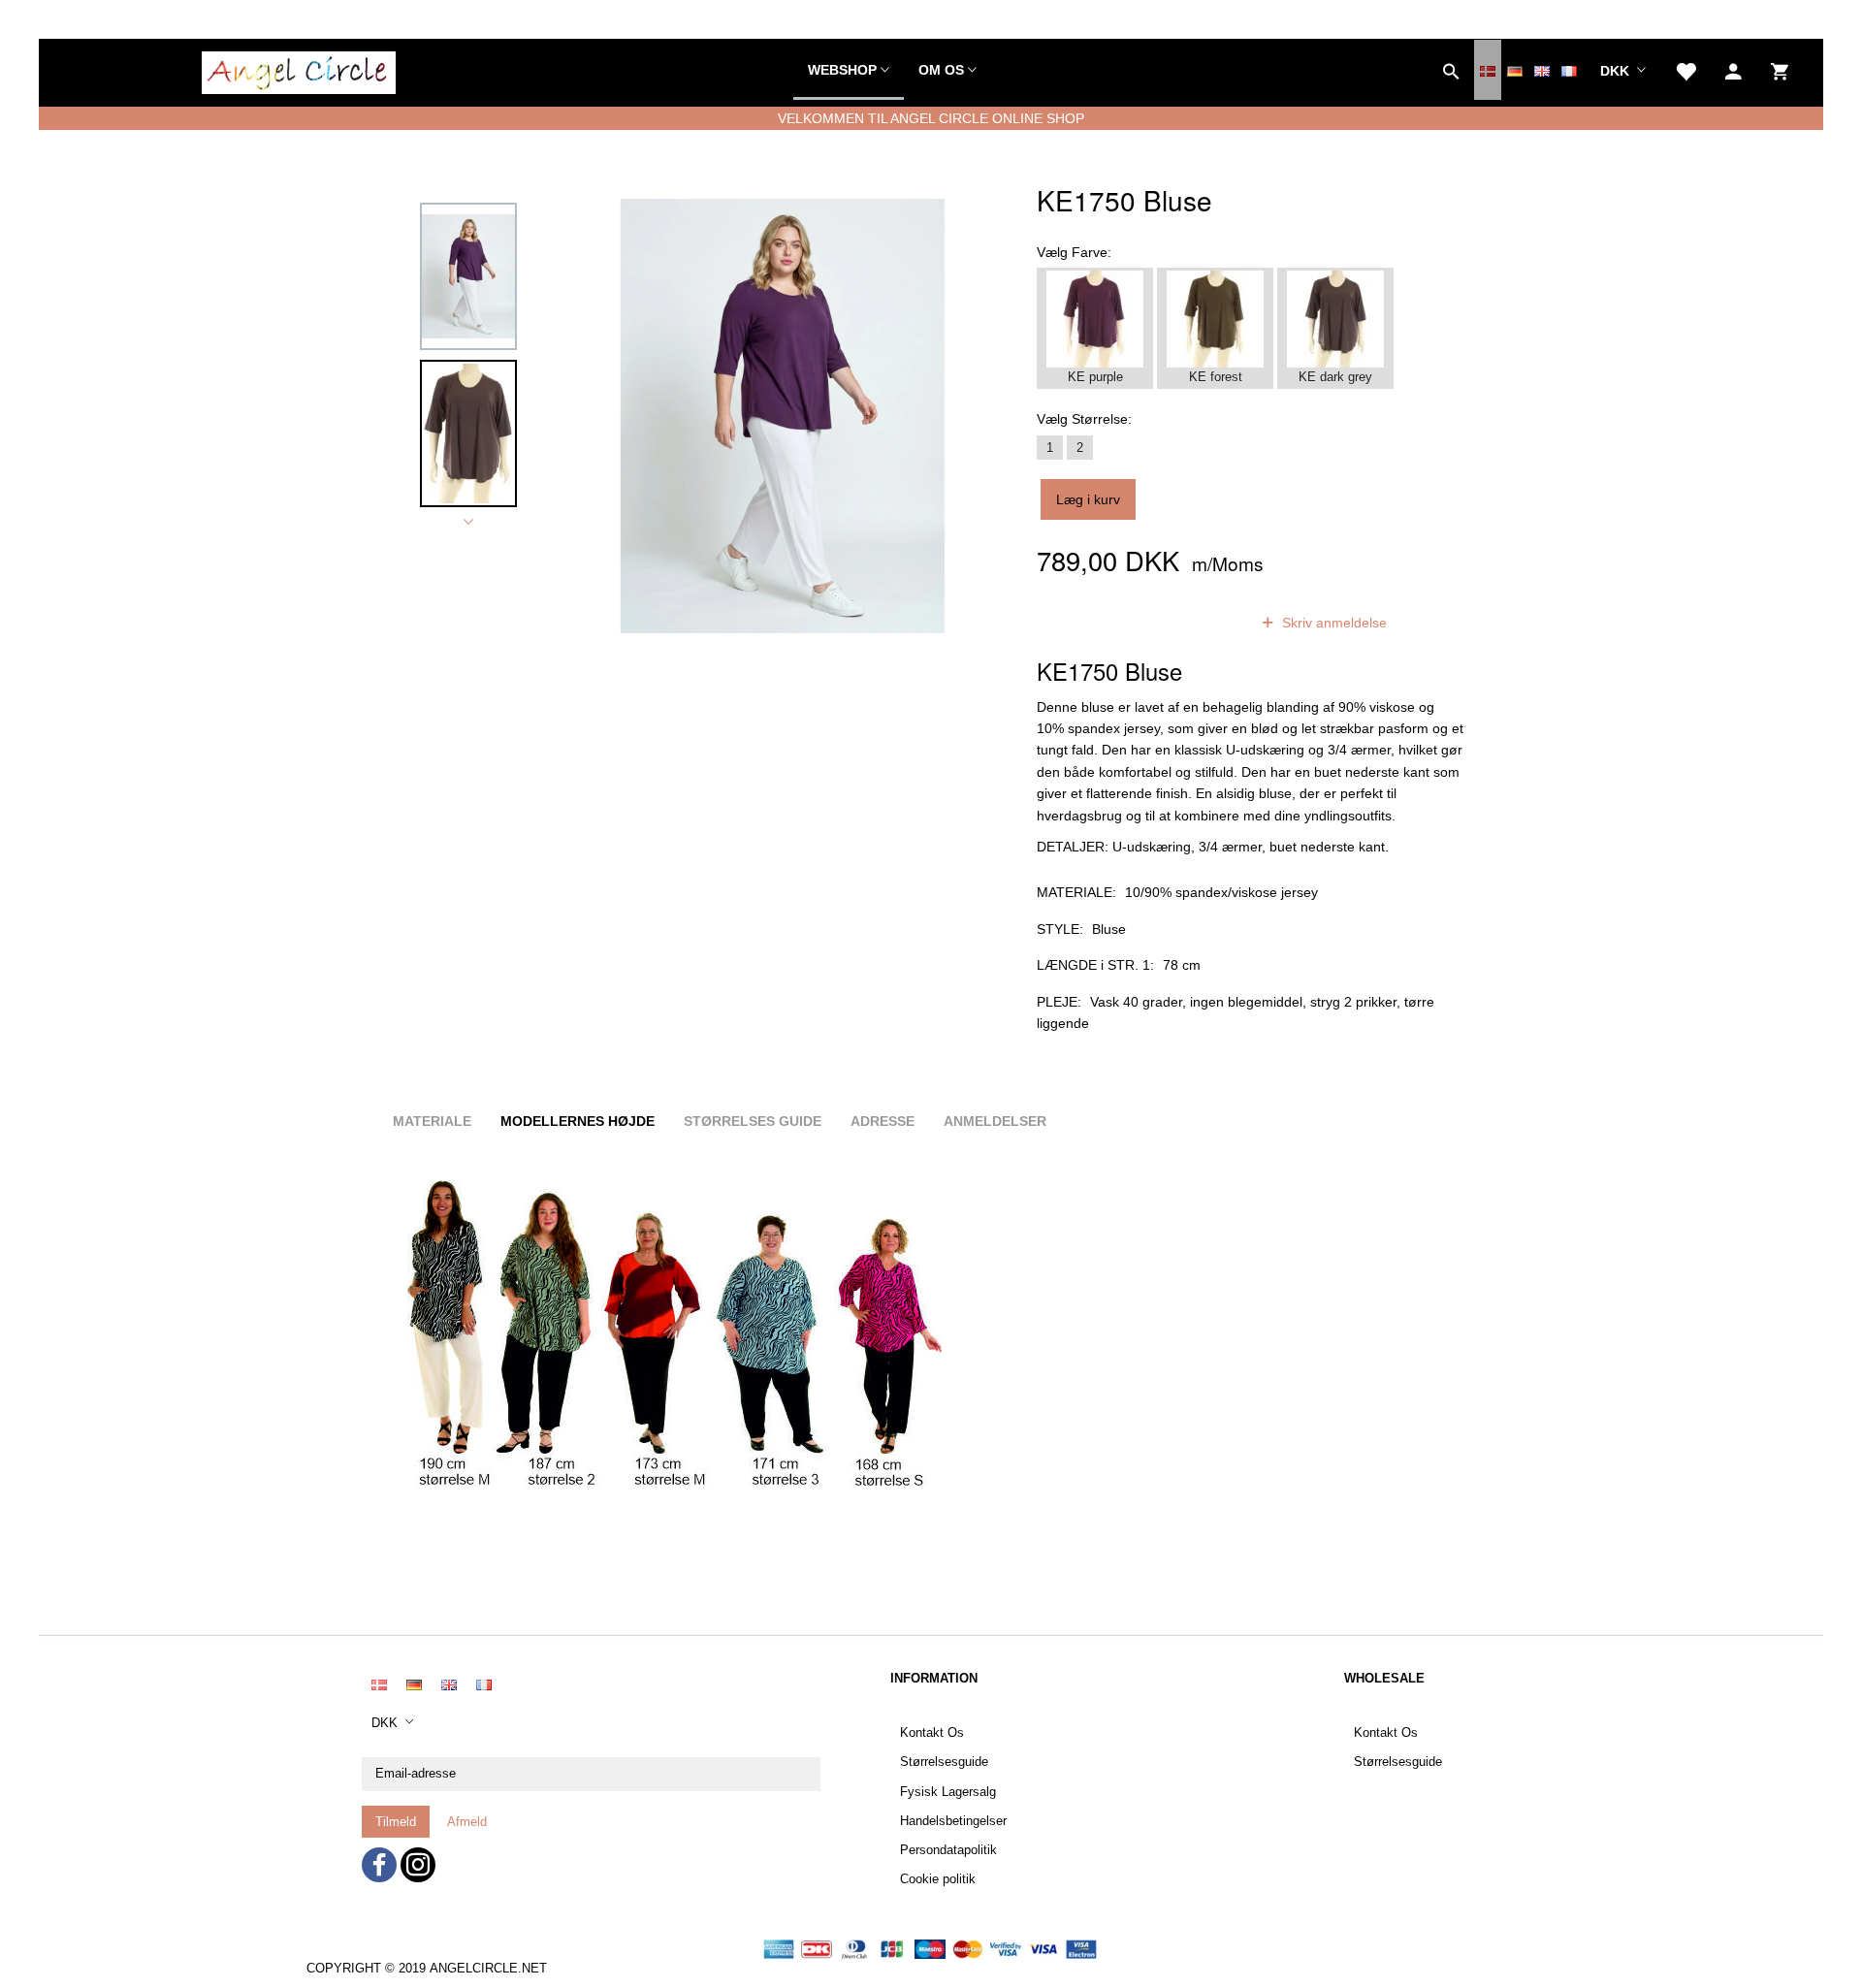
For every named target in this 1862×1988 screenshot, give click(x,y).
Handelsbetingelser (953, 1821)
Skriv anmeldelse (1332, 623)
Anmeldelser (995, 1121)
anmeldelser (1186, 623)
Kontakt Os (932, 1733)
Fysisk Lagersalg (948, 1792)
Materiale (432, 1121)
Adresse (883, 1121)
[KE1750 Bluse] (783, 416)
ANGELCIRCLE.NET (488, 1969)
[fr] (1569, 70)
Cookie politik (938, 1879)
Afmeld (467, 1822)
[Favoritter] (1685, 70)
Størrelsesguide (944, 1762)
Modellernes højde (578, 1121)
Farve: (1074, 252)
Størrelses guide (753, 1121)
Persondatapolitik (948, 1850)
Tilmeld (396, 1822)
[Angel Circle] (299, 70)
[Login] (1734, 70)
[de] (1515, 70)
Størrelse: (1084, 419)
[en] (1542, 70)
